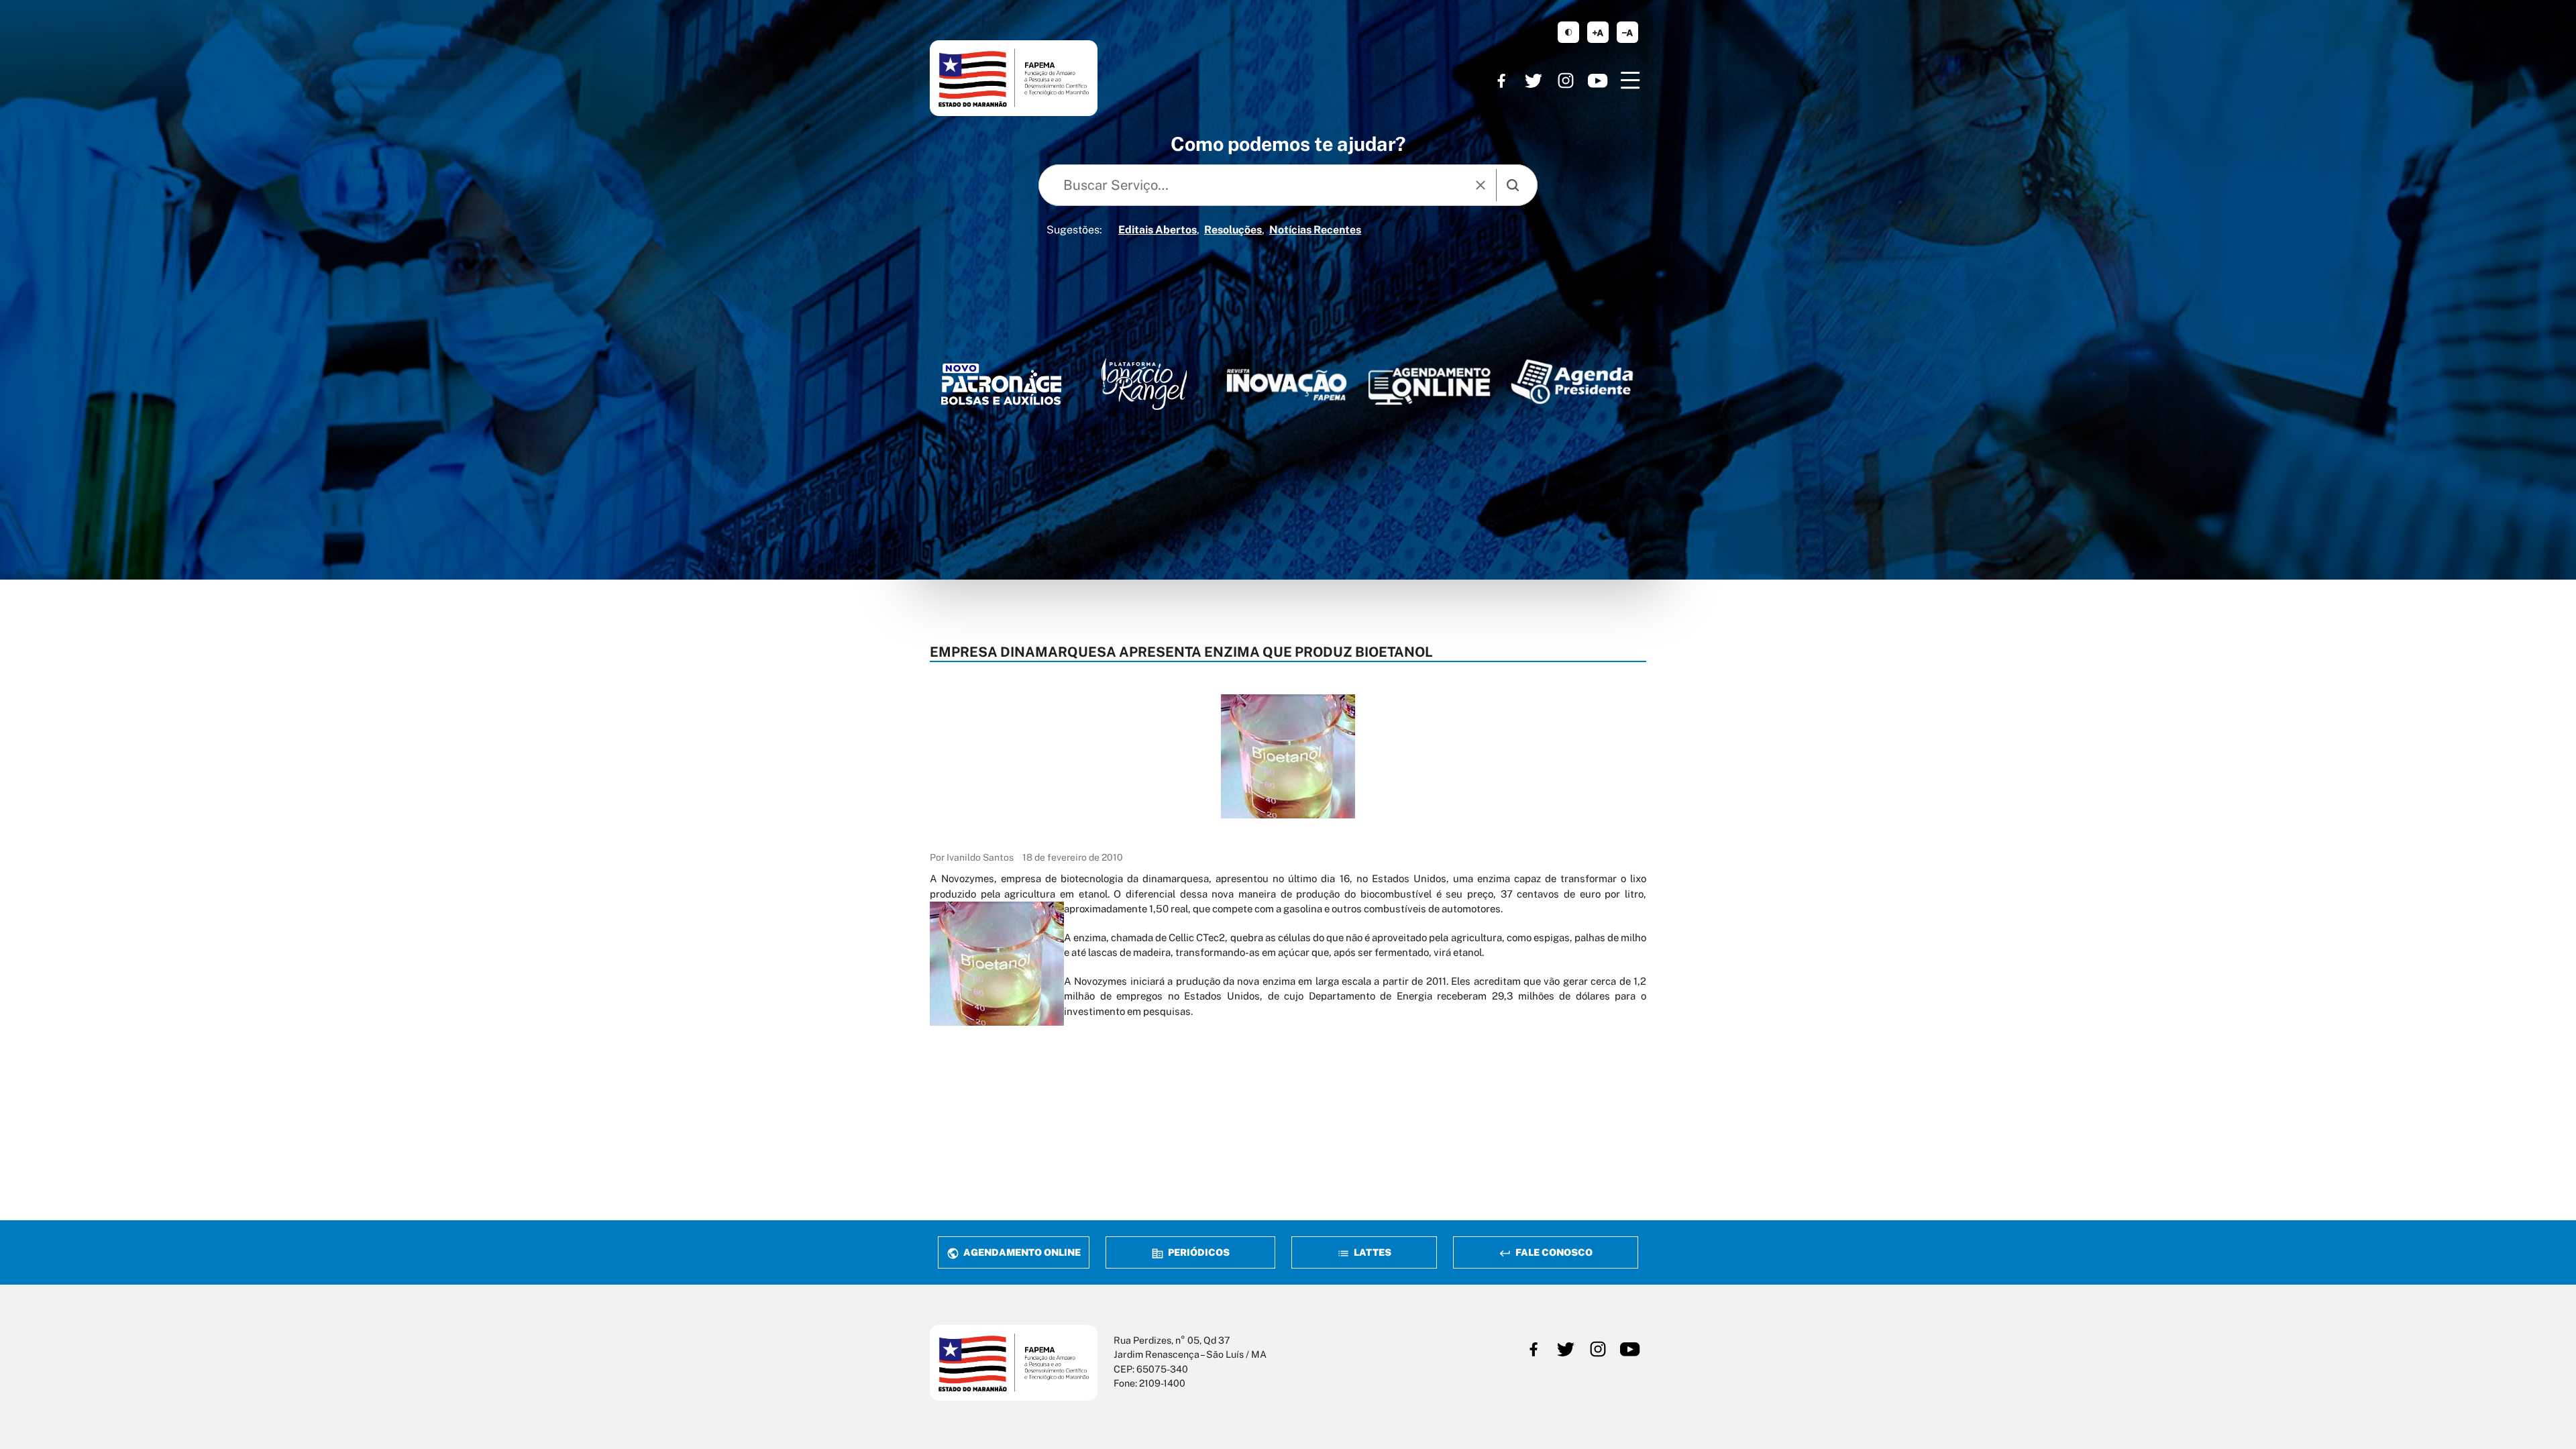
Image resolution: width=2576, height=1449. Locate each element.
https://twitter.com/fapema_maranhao (1534, 80)
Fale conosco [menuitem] (1553, 1252)
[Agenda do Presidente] (1572, 381)
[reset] (1481, 185)
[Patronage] (1001, 388)
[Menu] (1630, 80)
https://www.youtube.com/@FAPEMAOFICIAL (1598, 80)
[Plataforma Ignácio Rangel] (1144, 384)
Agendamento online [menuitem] (1021, 1252)
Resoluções (1233, 230)
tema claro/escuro (1568, 32)
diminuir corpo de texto (1627, 32)
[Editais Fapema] (1429, 382)
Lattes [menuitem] (1372, 1252)
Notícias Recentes (1315, 230)
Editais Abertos (1158, 230)
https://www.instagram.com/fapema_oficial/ (1566, 80)
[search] (1513, 185)
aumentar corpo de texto (1598, 32)
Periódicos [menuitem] (1198, 1252)
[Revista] (1287, 385)
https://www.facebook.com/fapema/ (1501, 80)
